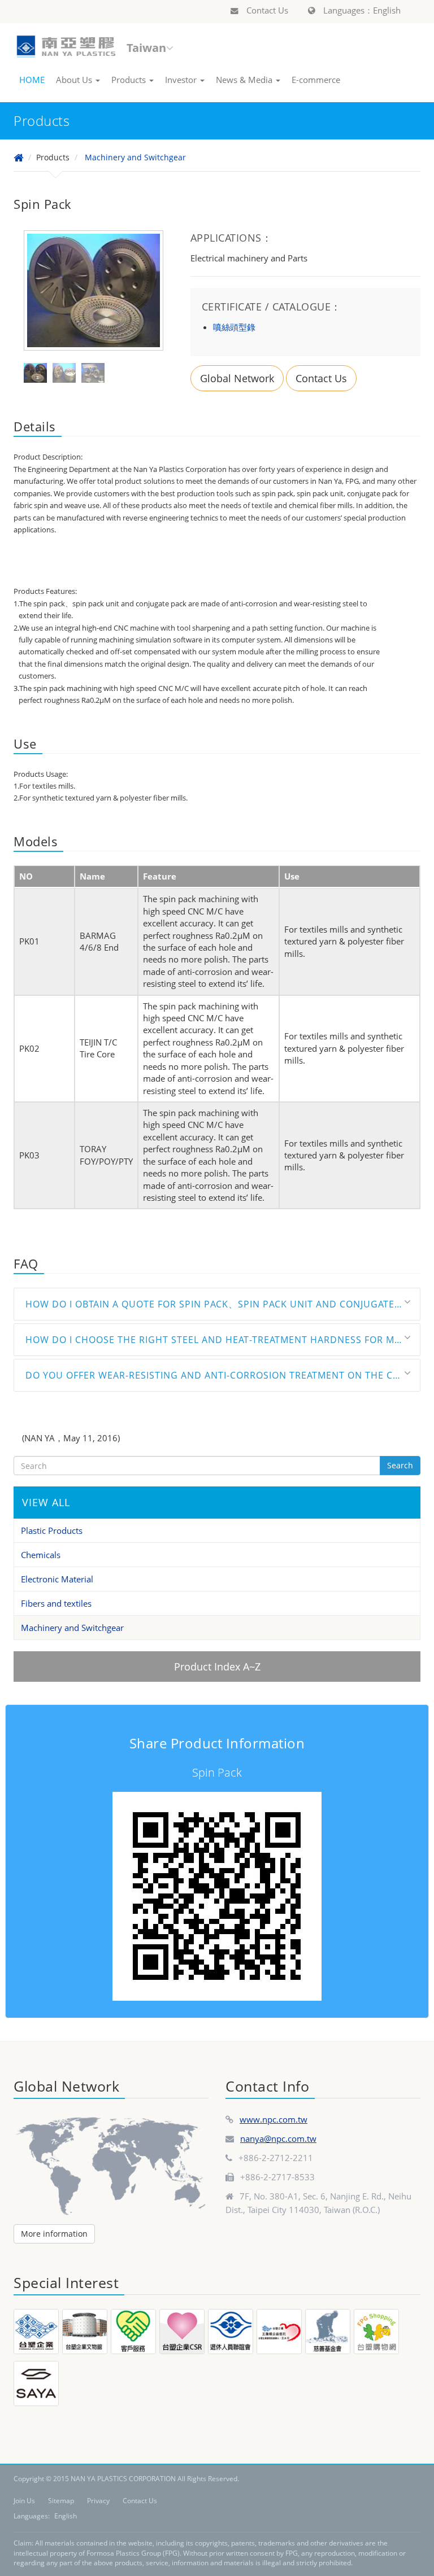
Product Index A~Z (217, 1667)
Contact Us (266, 10)
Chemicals (41, 1555)
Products (130, 80)
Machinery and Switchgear (135, 157)
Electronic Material (57, 1579)
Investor (182, 80)
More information (54, 2234)
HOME (32, 80)
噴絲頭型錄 (234, 327)
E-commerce (316, 80)
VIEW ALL (46, 1502)
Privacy (98, 2501)
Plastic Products (52, 1530)
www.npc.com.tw (274, 2119)
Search (400, 1465)
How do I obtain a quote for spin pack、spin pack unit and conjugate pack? (223, 1304)
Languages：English (361, 10)
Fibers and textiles (56, 1603)
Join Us (24, 2501)
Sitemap (61, 2501)
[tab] (217, 1304)
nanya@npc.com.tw (278, 2138)
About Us (75, 80)
